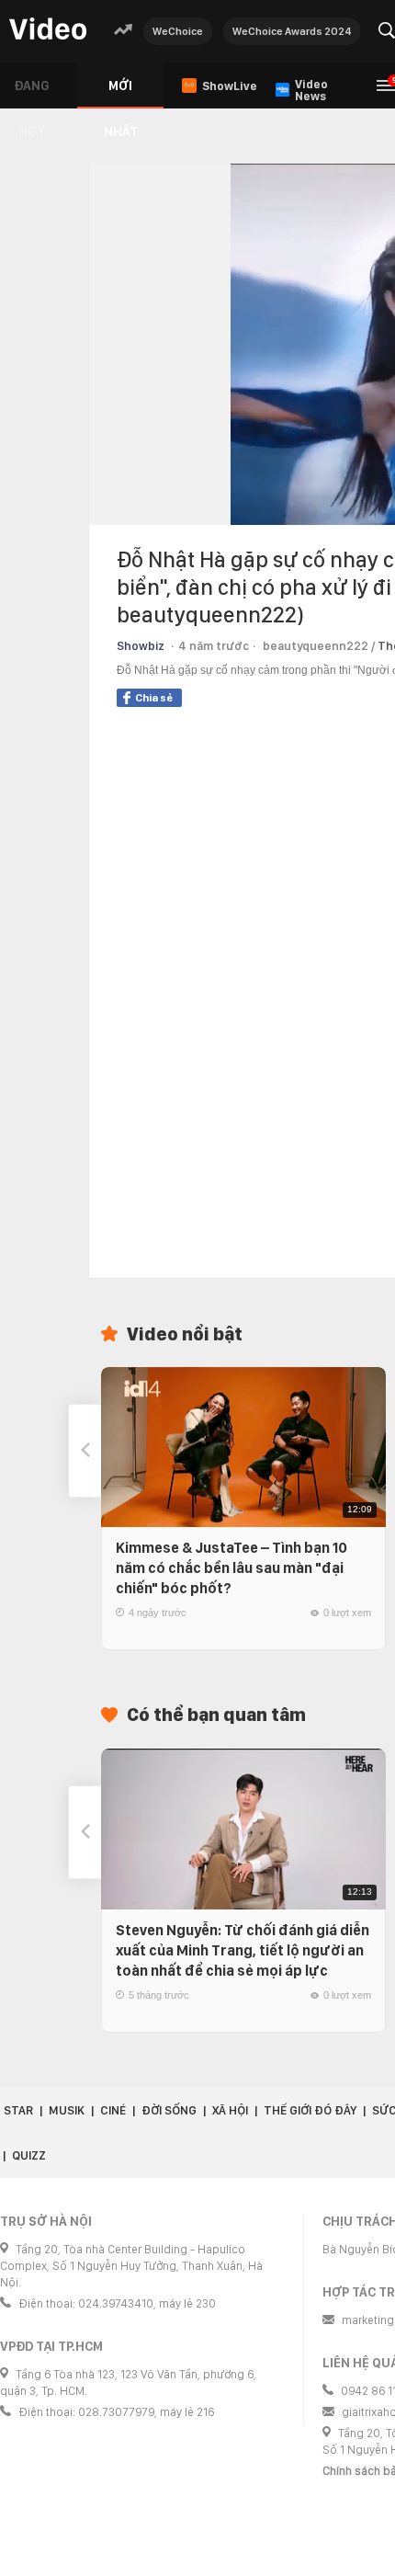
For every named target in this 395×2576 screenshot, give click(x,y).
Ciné (113, 2110)
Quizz (29, 2155)
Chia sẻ (154, 698)
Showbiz (141, 646)
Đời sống (169, 2110)
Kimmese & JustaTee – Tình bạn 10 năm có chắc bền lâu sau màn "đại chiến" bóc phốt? (231, 1568)
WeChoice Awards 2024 (292, 31)
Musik (67, 2110)
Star (18, 2110)
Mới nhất (121, 93)
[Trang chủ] (48, 30)
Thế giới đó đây (310, 2110)
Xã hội (230, 2110)
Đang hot (32, 93)
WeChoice (178, 31)
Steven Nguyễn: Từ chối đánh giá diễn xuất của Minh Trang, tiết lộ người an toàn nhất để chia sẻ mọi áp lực (243, 1950)
